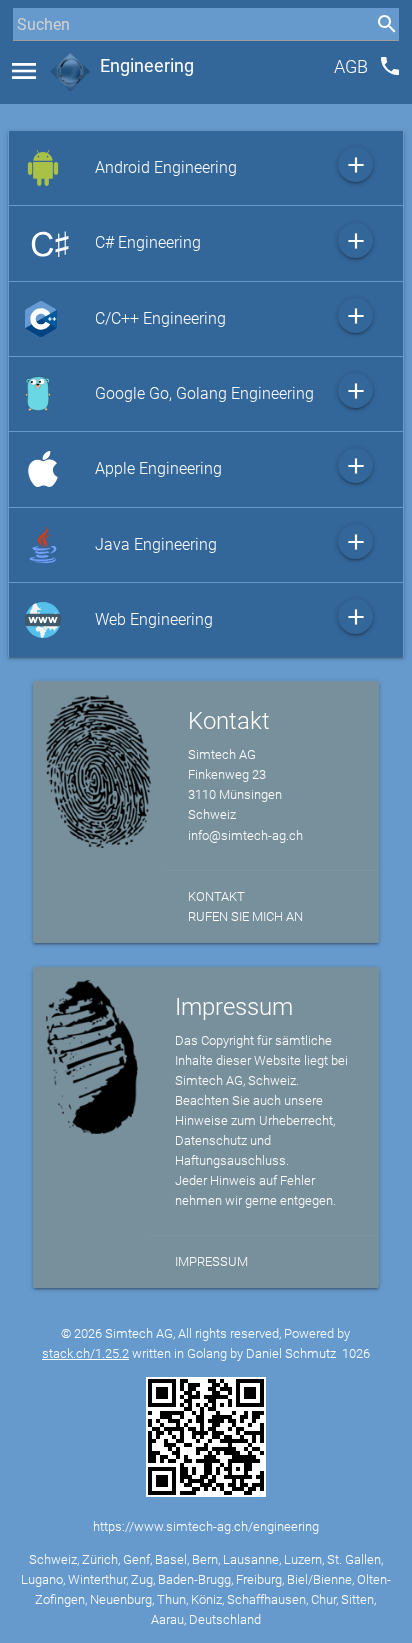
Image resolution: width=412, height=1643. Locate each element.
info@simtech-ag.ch (245, 835)
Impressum (211, 1261)
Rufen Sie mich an (245, 916)
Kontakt (216, 896)
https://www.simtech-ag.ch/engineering (206, 1526)
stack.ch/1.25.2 (85, 1353)
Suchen (34, 61)
